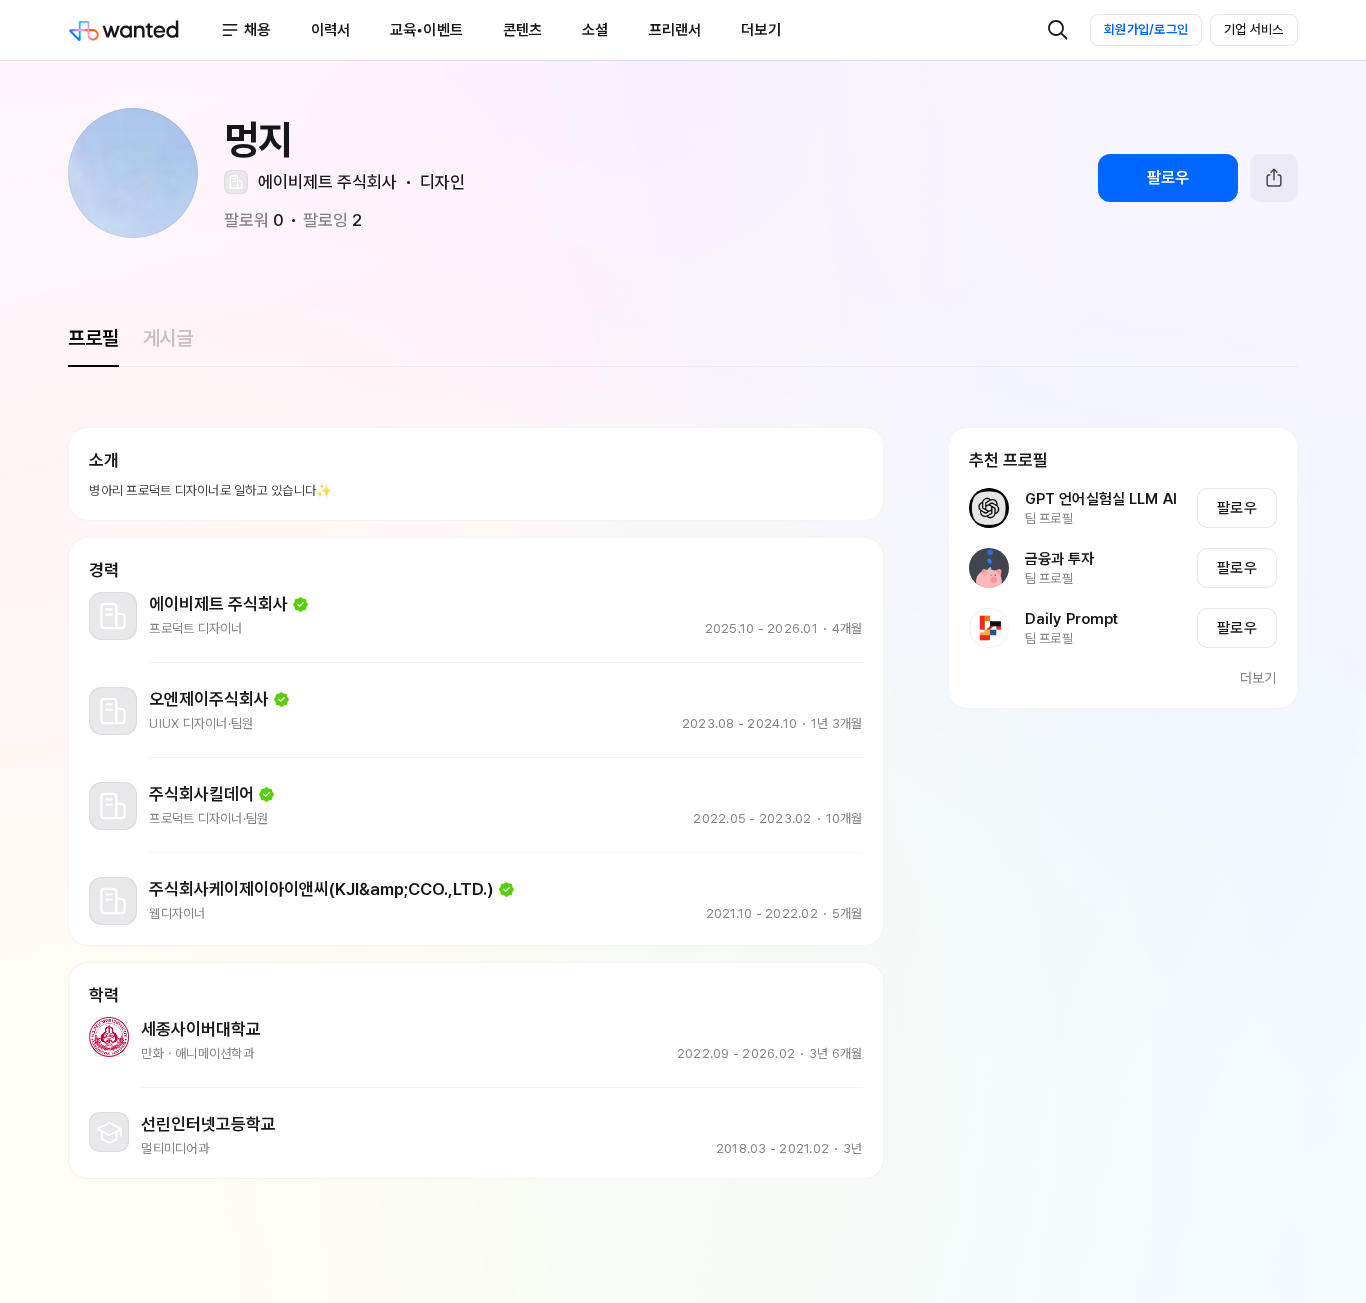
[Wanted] (144, 30)
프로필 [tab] (93, 338)
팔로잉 (332, 220)
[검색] (1058, 30)
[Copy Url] (1274, 178)
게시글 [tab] (168, 338)
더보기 (1258, 678)
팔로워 (254, 220)
